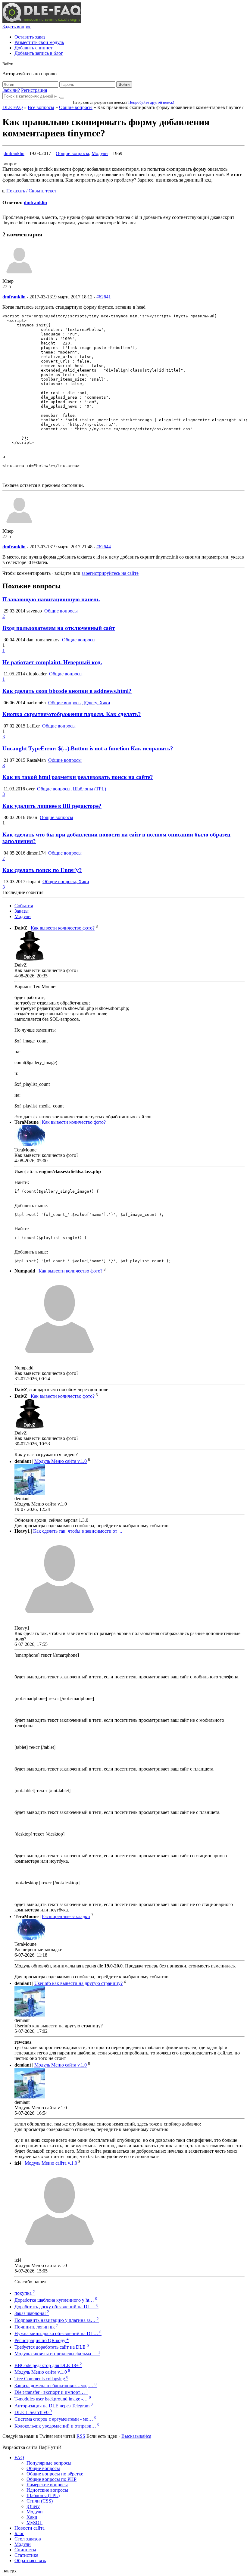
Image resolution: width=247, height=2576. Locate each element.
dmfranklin (14, 153)
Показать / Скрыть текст (31, 191)
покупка (25, 2293)
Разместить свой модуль (39, 42)
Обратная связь (30, 2560)
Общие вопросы (76, 107)
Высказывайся (136, 2436)
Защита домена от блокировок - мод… (56, 2386)
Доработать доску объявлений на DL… (56, 2307)
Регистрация (34, 90)
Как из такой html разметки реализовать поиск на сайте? (78, 777)
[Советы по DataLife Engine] (42, 21)
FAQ (19, 2458)
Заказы (22, 911)
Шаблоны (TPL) (43, 2495)
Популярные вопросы (49, 2463)
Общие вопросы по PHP (52, 2479)
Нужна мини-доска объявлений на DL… (58, 2333)
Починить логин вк (36, 2327)
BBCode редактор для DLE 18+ (48, 2365)
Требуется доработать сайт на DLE (52, 2347)
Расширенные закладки (66, 1916)
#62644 (104, 547)
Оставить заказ (30, 37)
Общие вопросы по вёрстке (55, 2474)
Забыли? (11, 90)
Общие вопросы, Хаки (66, 882)
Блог (19, 2533)
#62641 (104, 297)
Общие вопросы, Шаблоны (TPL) (72, 789)
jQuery (33, 2506)
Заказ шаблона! (32, 2313)
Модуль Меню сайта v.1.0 (61, 1461)
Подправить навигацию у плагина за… (57, 2320)
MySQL (34, 2523)
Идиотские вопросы (47, 2490)
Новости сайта (30, 2528)
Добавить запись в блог (39, 53)
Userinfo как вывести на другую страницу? (78, 1983)
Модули (100, 153)
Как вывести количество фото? (63, 928)
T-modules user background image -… (53, 2399)
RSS (81, 2436)
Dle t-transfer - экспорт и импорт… (51, 2392)
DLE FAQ (13, 107)
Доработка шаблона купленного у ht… (56, 2300)
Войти (124, 84)
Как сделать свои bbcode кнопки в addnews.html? (67, 691)
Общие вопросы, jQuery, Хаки (79, 703)
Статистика (26, 2555)
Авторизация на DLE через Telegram (54, 2406)
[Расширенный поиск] (62, 98)
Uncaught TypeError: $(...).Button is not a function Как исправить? (88, 748)
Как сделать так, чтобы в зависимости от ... (78, 1531)
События (24, 906)
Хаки (32, 2517)
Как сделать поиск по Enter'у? (42, 870)
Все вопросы (41, 107)
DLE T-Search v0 (33, 2412)
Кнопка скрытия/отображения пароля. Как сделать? (72, 714)
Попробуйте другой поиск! (151, 102)
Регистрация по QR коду (42, 2340)
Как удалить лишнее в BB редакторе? (52, 806)
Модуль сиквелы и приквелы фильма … (57, 2354)
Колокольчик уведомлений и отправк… (57, 2426)
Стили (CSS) (40, 2501)
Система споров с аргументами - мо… (55, 2419)
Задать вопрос (17, 27)
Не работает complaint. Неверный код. (52, 662)
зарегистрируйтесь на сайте (110, 573)
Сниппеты (25, 2550)
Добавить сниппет (33, 48)
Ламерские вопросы (47, 2485)
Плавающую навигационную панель (51, 599)
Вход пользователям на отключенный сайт (59, 628)
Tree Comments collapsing (41, 2379)
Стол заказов (28, 2539)
